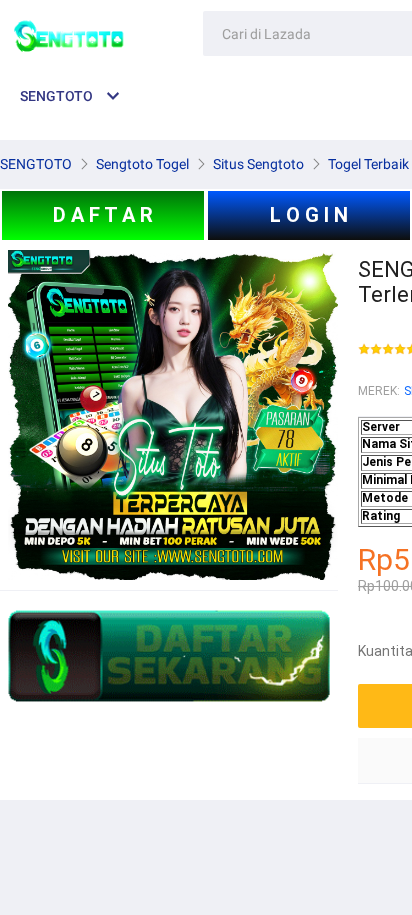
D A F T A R (103, 215)
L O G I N (309, 215)
